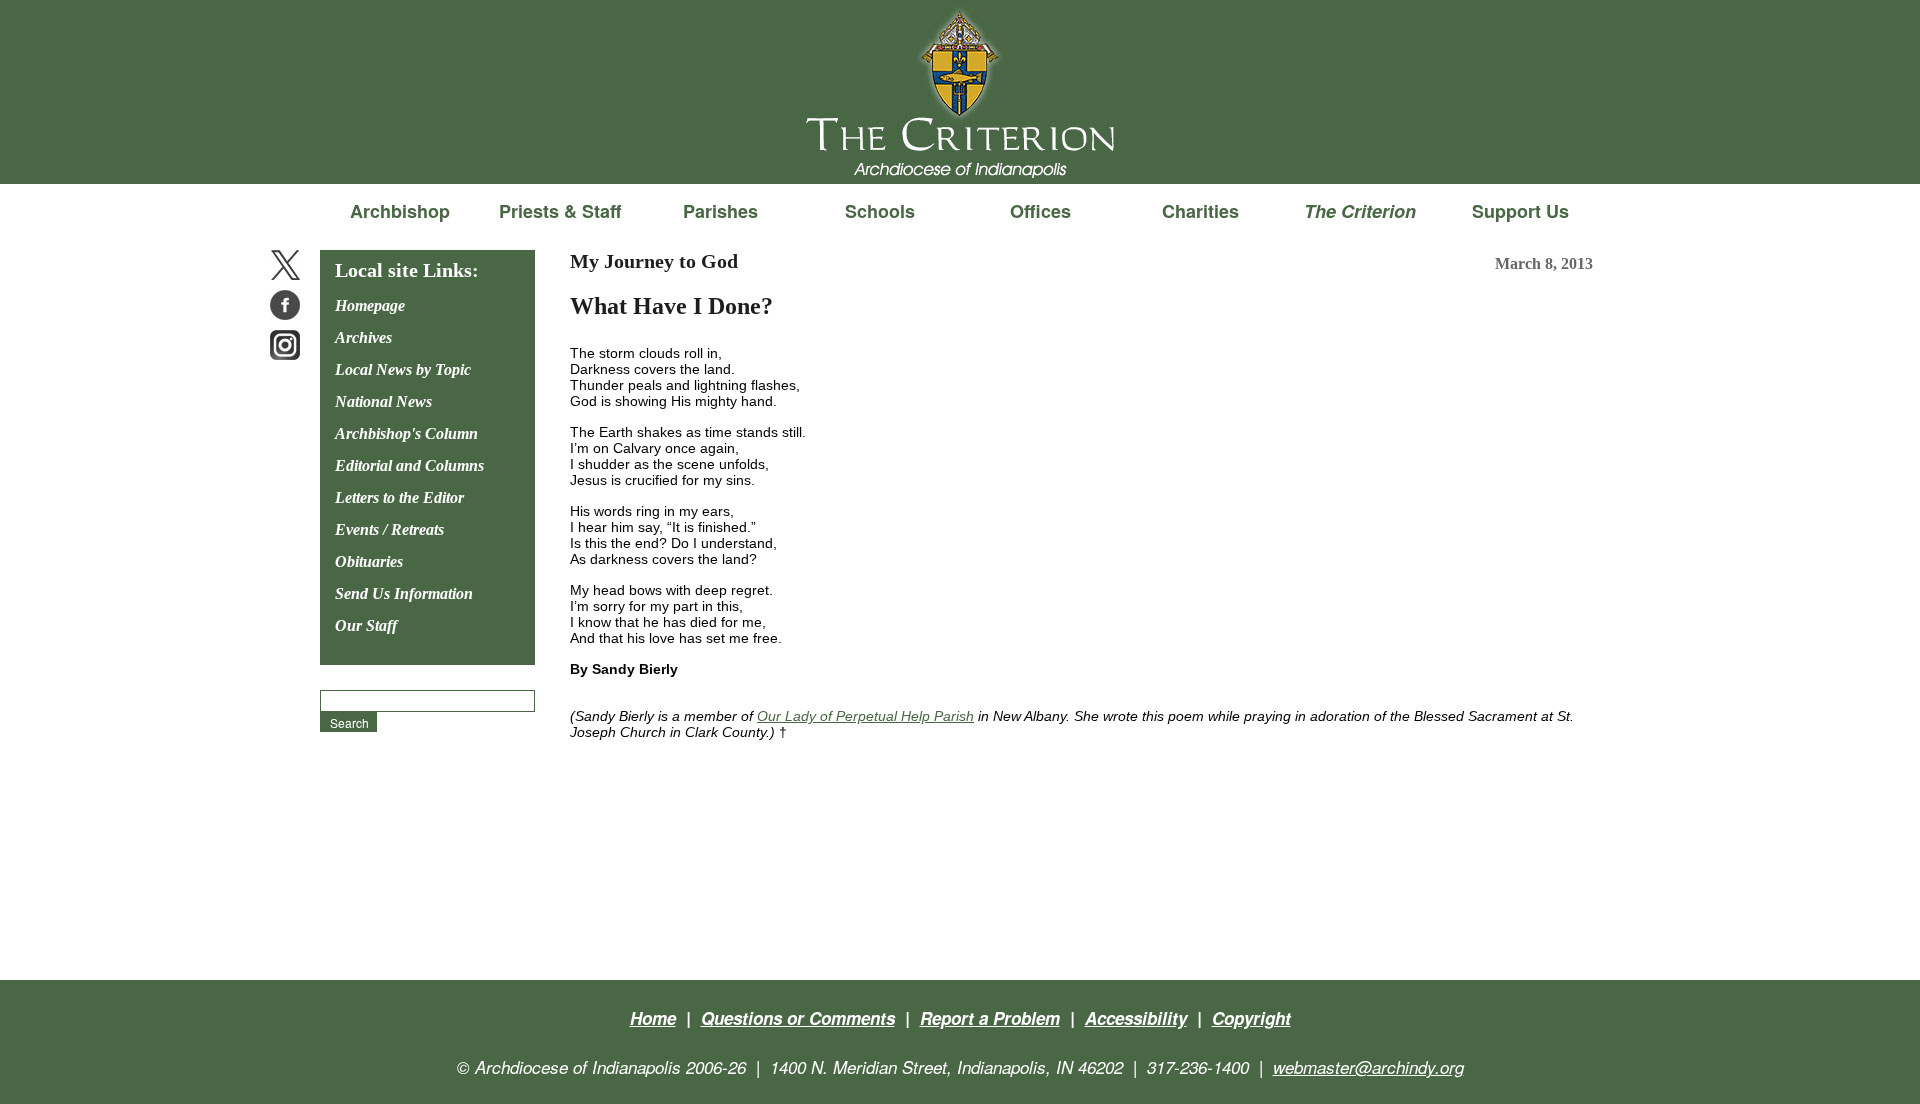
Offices (1040, 211)
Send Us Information (404, 593)
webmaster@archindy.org (1368, 1067)
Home (653, 1018)
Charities (1200, 211)
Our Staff (366, 625)
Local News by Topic (403, 369)
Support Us (1520, 211)
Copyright (1251, 1018)
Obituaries (369, 561)
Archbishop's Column (406, 433)
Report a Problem (990, 1018)
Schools (880, 211)
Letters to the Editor (399, 497)
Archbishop (400, 211)
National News (383, 401)
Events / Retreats (389, 529)
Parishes (720, 211)
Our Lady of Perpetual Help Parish (865, 716)
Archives (363, 337)
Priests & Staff (560, 211)
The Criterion (960, 151)
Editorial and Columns (409, 465)
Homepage (370, 305)
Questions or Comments (798, 1018)
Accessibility (1136, 1018)
